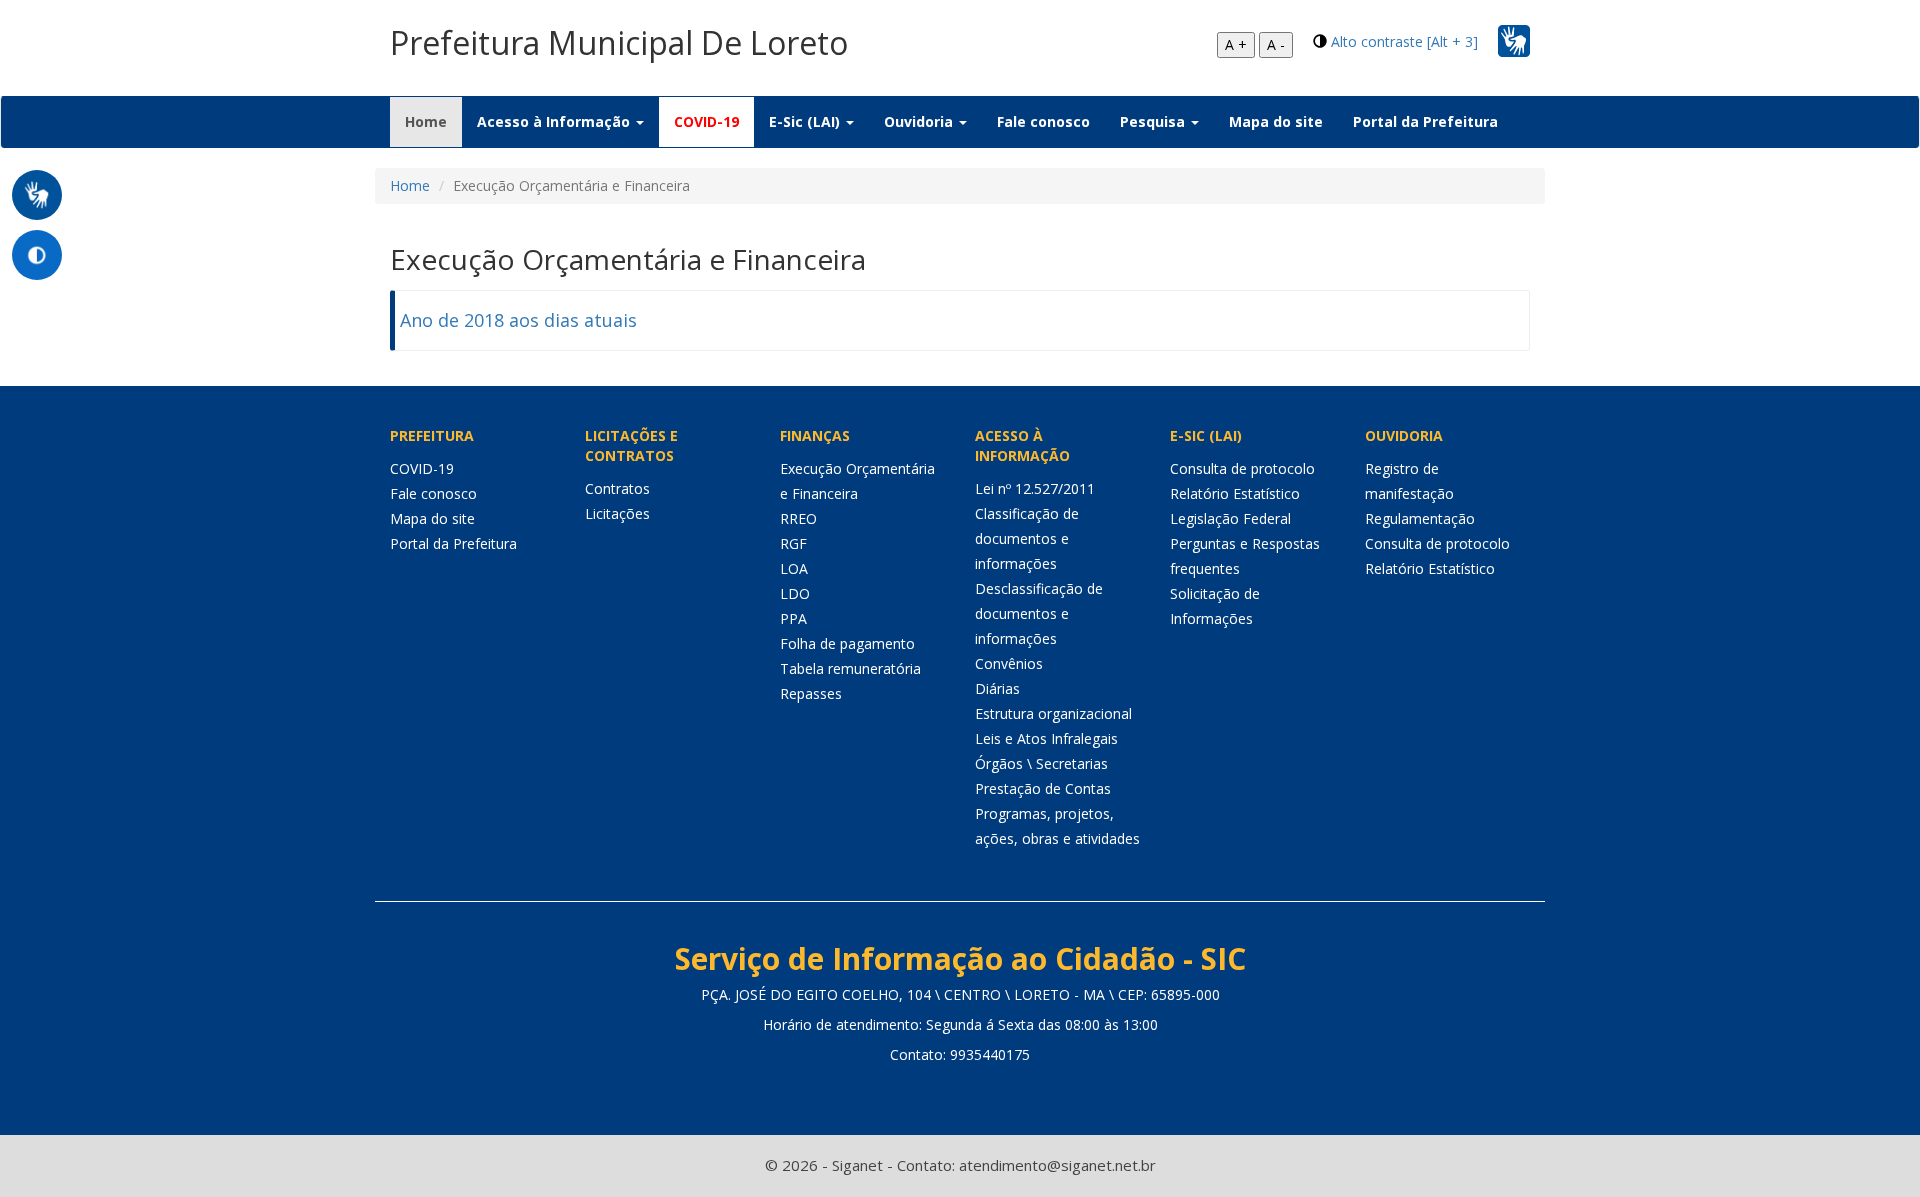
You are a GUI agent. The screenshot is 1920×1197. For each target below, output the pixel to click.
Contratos (617, 488)
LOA (794, 568)
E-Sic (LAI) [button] (806, 121)
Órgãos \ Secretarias (1041, 763)
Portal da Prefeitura (1425, 121)
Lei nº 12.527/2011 (1035, 488)
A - (1276, 44)
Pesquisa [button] (1154, 121)
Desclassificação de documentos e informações (1039, 613)
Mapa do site (1276, 121)
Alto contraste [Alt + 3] (1404, 41)
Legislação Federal (1230, 518)
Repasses (811, 693)
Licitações (617, 513)
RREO (798, 518)
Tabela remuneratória (850, 668)
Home (433, 121)
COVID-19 (706, 121)
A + (1236, 44)
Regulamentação (1420, 518)
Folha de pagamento (847, 643)
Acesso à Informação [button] (555, 121)
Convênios (1009, 663)
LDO (795, 593)
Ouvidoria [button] (920, 121)
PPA (793, 618)
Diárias (997, 688)
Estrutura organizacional (1053, 713)
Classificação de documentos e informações (1027, 538)
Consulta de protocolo (1242, 468)
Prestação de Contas (1043, 788)
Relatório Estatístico (1235, 493)
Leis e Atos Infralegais (1046, 738)
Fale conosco (1043, 121)
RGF (793, 543)
